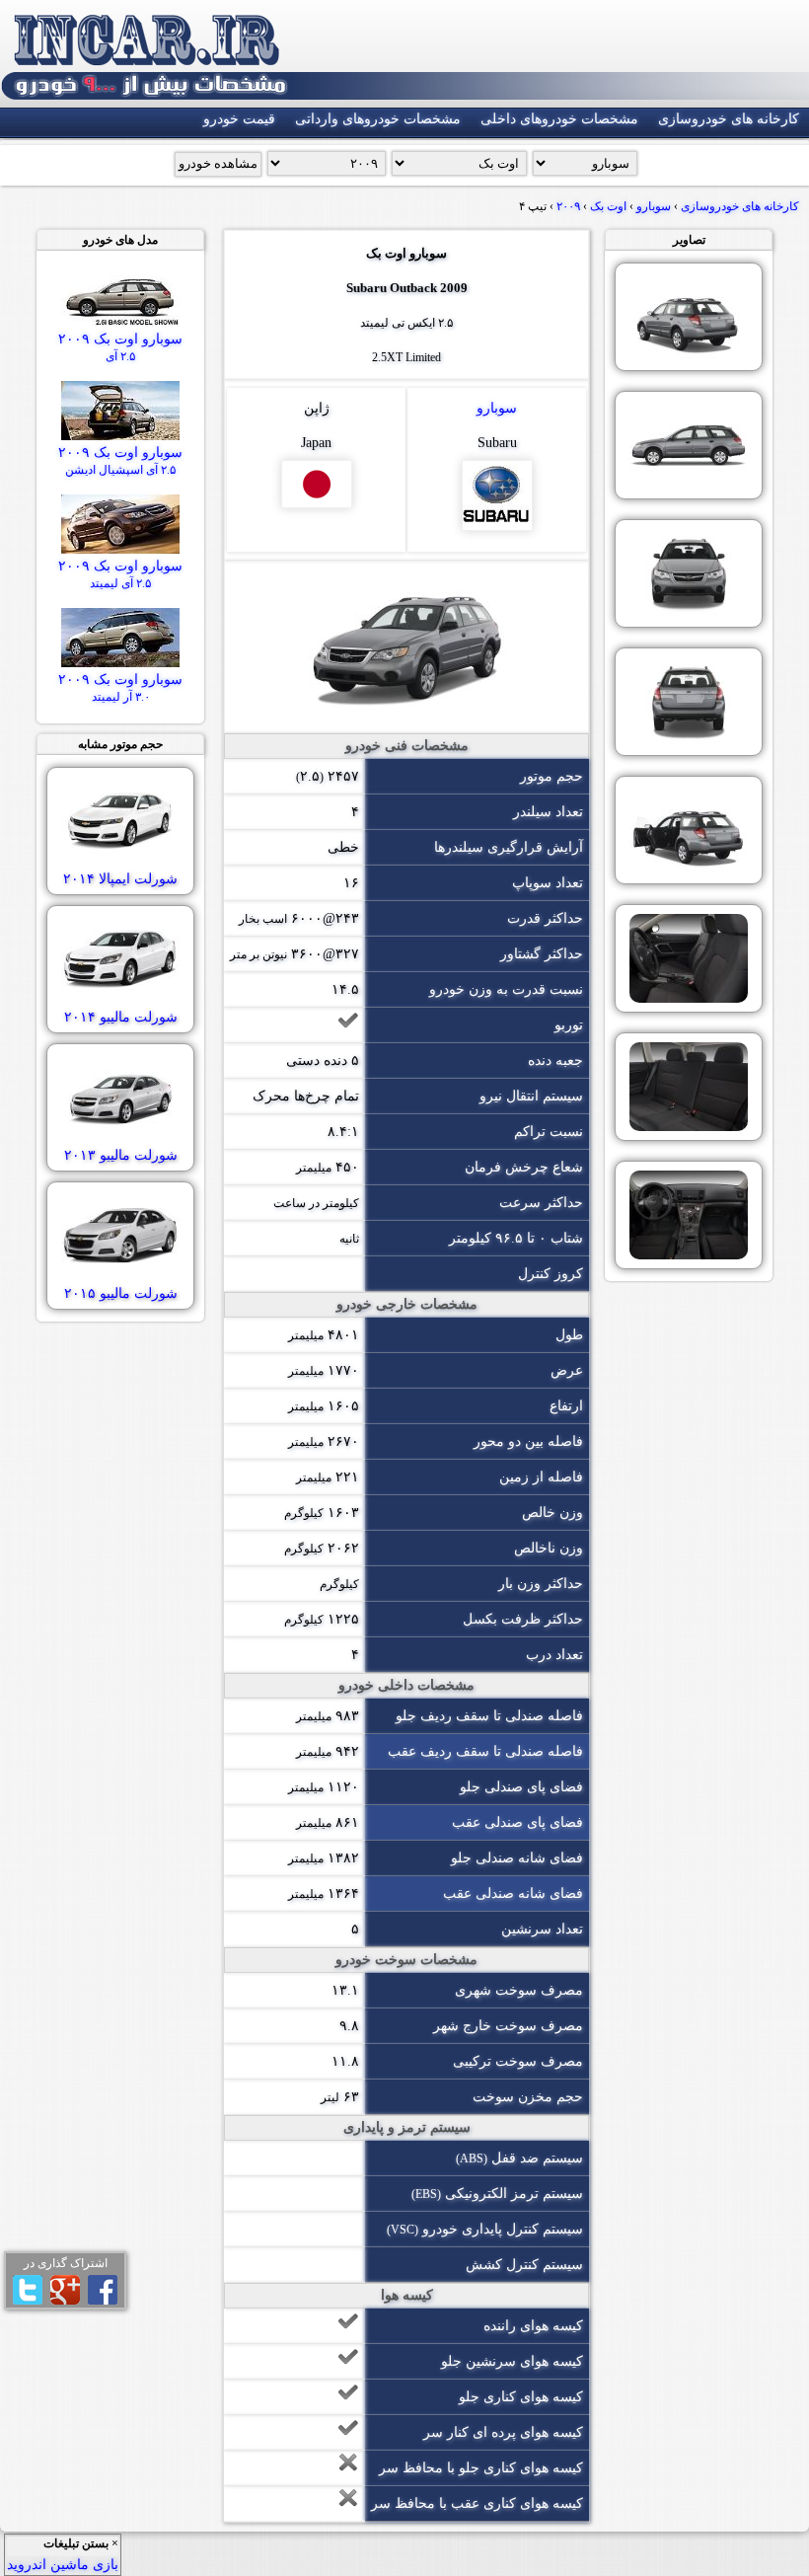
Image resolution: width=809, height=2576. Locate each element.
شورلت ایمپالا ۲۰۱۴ (120, 879)
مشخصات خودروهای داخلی (559, 119)
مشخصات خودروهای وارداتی (378, 119)
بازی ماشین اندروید (63, 2565)
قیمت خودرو (239, 119)
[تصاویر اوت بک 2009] (689, 317)
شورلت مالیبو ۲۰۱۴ (121, 1017)
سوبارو (497, 408)
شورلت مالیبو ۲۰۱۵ (121, 1293)
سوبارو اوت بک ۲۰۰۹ (120, 347)
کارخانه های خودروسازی (729, 119)
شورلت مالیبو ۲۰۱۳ (121, 1155)
